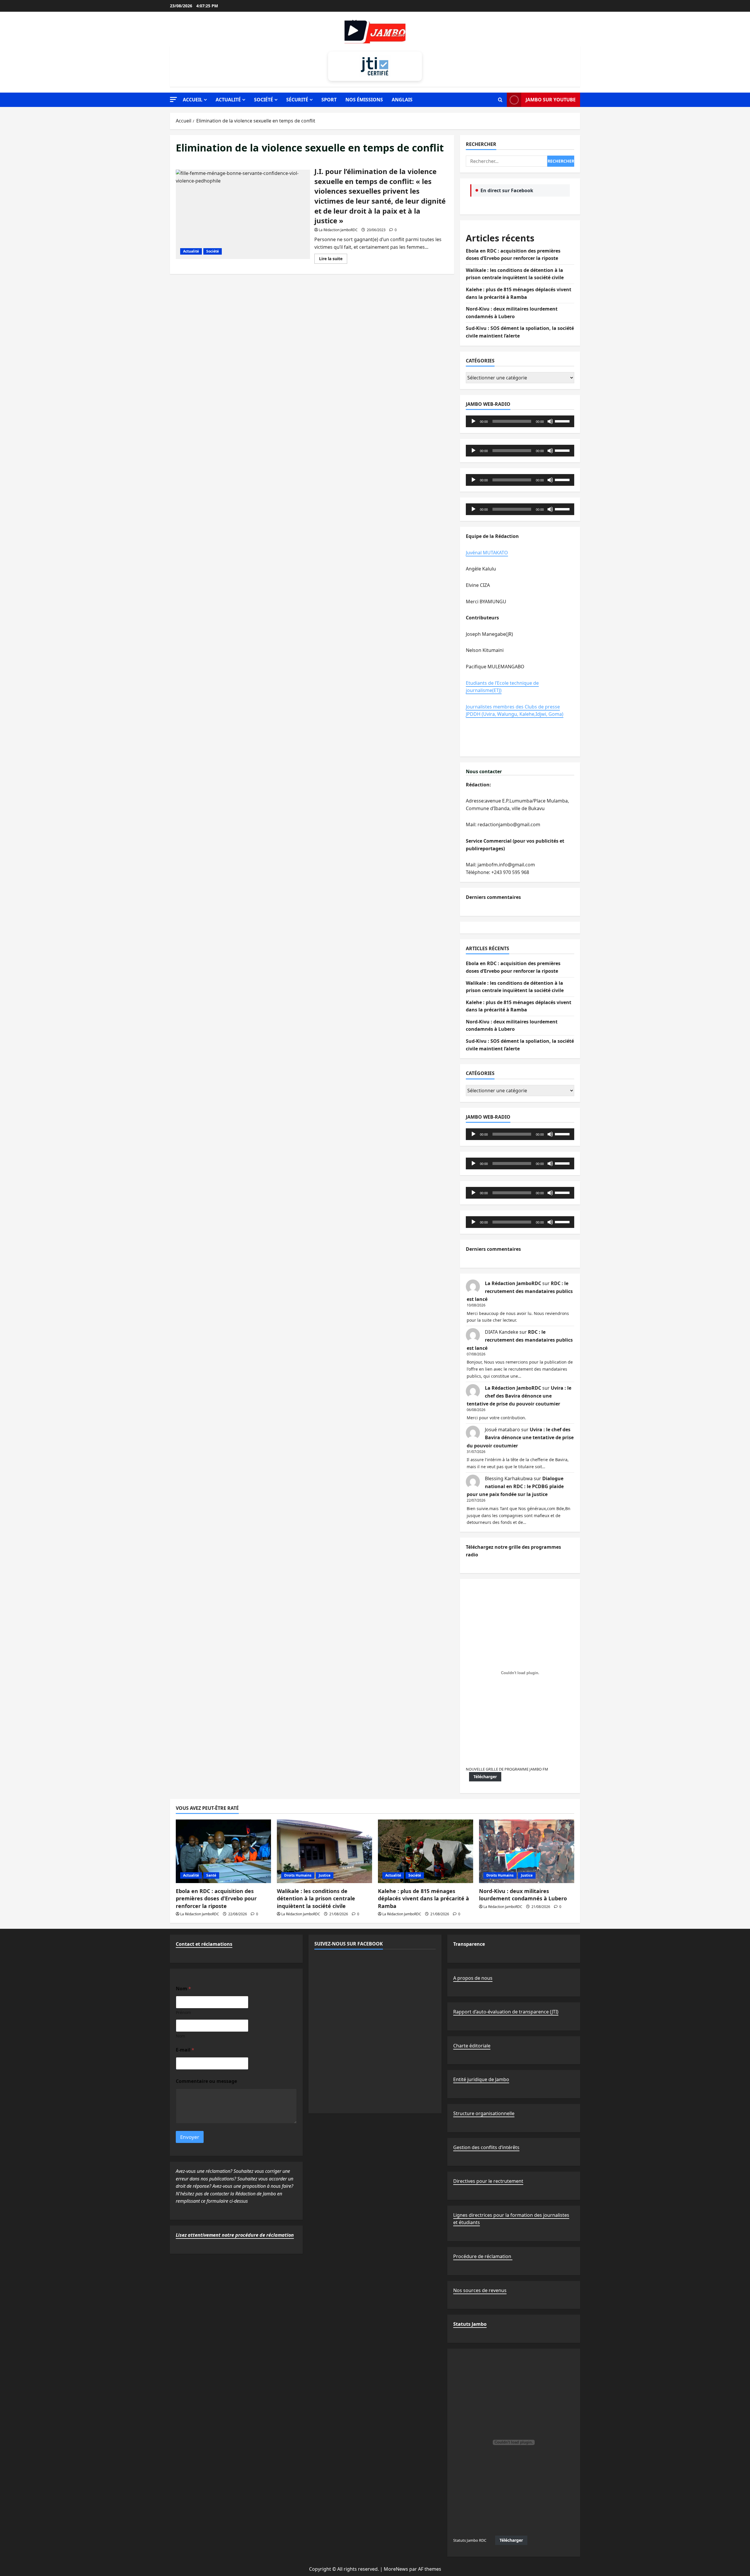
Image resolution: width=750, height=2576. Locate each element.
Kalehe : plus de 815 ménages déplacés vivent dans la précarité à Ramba (423, 1898)
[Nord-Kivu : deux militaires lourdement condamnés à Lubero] (527, 1851)
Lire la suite (333, 260)
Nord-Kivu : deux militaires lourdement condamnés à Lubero (523, 1895)
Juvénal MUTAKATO (487, 553)
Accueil (193, 100)
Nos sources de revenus (480, 2290)
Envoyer (190, 2137)
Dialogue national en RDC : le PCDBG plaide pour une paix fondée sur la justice (515, 1486)
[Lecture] (473, 421)
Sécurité (297, 100)
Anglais (402, 100)
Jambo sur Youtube (551, 100)
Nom (180, 2036)
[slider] (563, 421)
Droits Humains (298, 1875)
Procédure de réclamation (483, 2256)
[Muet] (550, 421)
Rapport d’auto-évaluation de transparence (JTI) (506, 2012)
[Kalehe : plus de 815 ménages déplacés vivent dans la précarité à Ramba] (426, 1851)
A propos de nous (473, 1978)
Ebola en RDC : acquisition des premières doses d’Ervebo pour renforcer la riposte (216, 1898)
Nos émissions (364, 100)
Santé (211, 1875)
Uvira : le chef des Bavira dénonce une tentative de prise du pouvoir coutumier (519, 1396)
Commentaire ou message (206, 2081)
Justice (325, 1875)
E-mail (185, 2050)
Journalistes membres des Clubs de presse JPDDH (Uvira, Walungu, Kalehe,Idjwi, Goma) (515, 711)
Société (264, 100)
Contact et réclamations (204, 1944)
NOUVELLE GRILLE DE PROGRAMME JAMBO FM (507, 1769)
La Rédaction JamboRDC (338, 230)
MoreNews (396, 2569)
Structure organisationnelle (484, 2113)
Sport (329, 100)
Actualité (228, 100)
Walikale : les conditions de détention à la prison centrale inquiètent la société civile (316, 1898)
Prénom (183, 2012)
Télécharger (485, 1777)
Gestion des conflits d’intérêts (486, 2147)
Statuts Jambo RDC (470, 2540)
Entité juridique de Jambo (481, 2079)
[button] (173, 99)
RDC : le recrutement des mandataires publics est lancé (520, 1291)
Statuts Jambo (470, 2324)
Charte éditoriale (472, 2046)
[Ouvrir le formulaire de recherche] (500, 100)
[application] (520, 421)
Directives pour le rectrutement (488, 2181)
